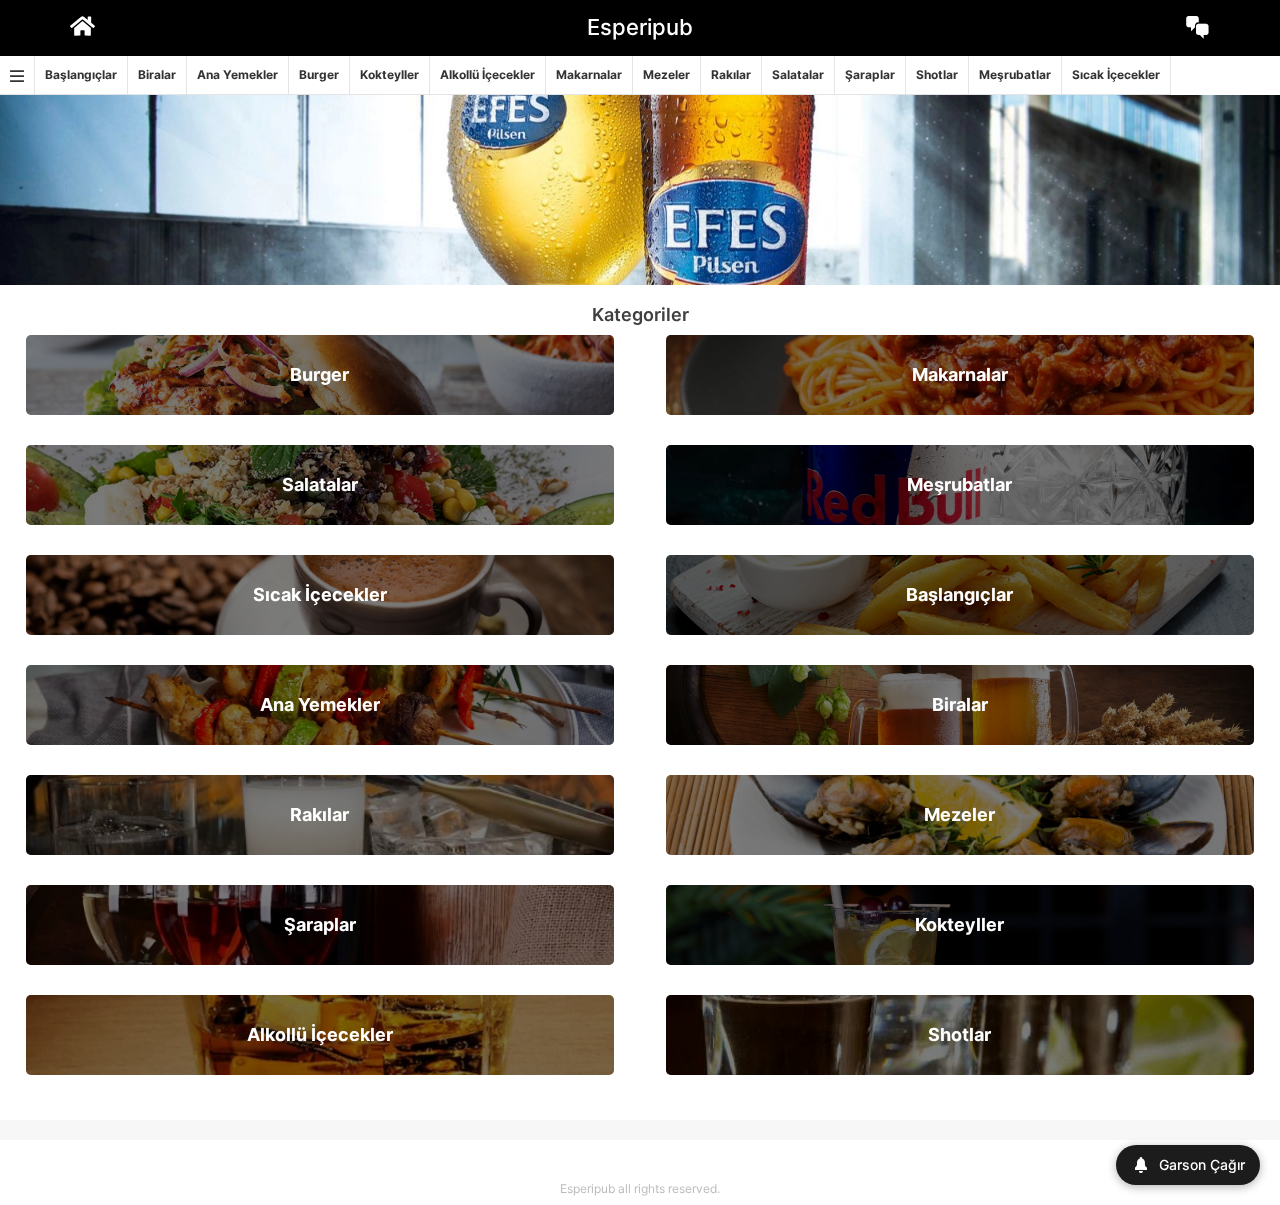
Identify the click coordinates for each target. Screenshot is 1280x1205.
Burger (319, 74)
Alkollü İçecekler (487, 74)
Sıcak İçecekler (1116, 74)
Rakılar (731, 74)
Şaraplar (870, 74)
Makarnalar (589, 74)
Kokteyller (389, 74)
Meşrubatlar (1015, 74)
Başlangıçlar (81, 74)
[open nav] (17, 75)
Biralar (157, 74)
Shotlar (937, 74)
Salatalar (798, 74)
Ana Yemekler (237, 74)
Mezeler (666, 74)
